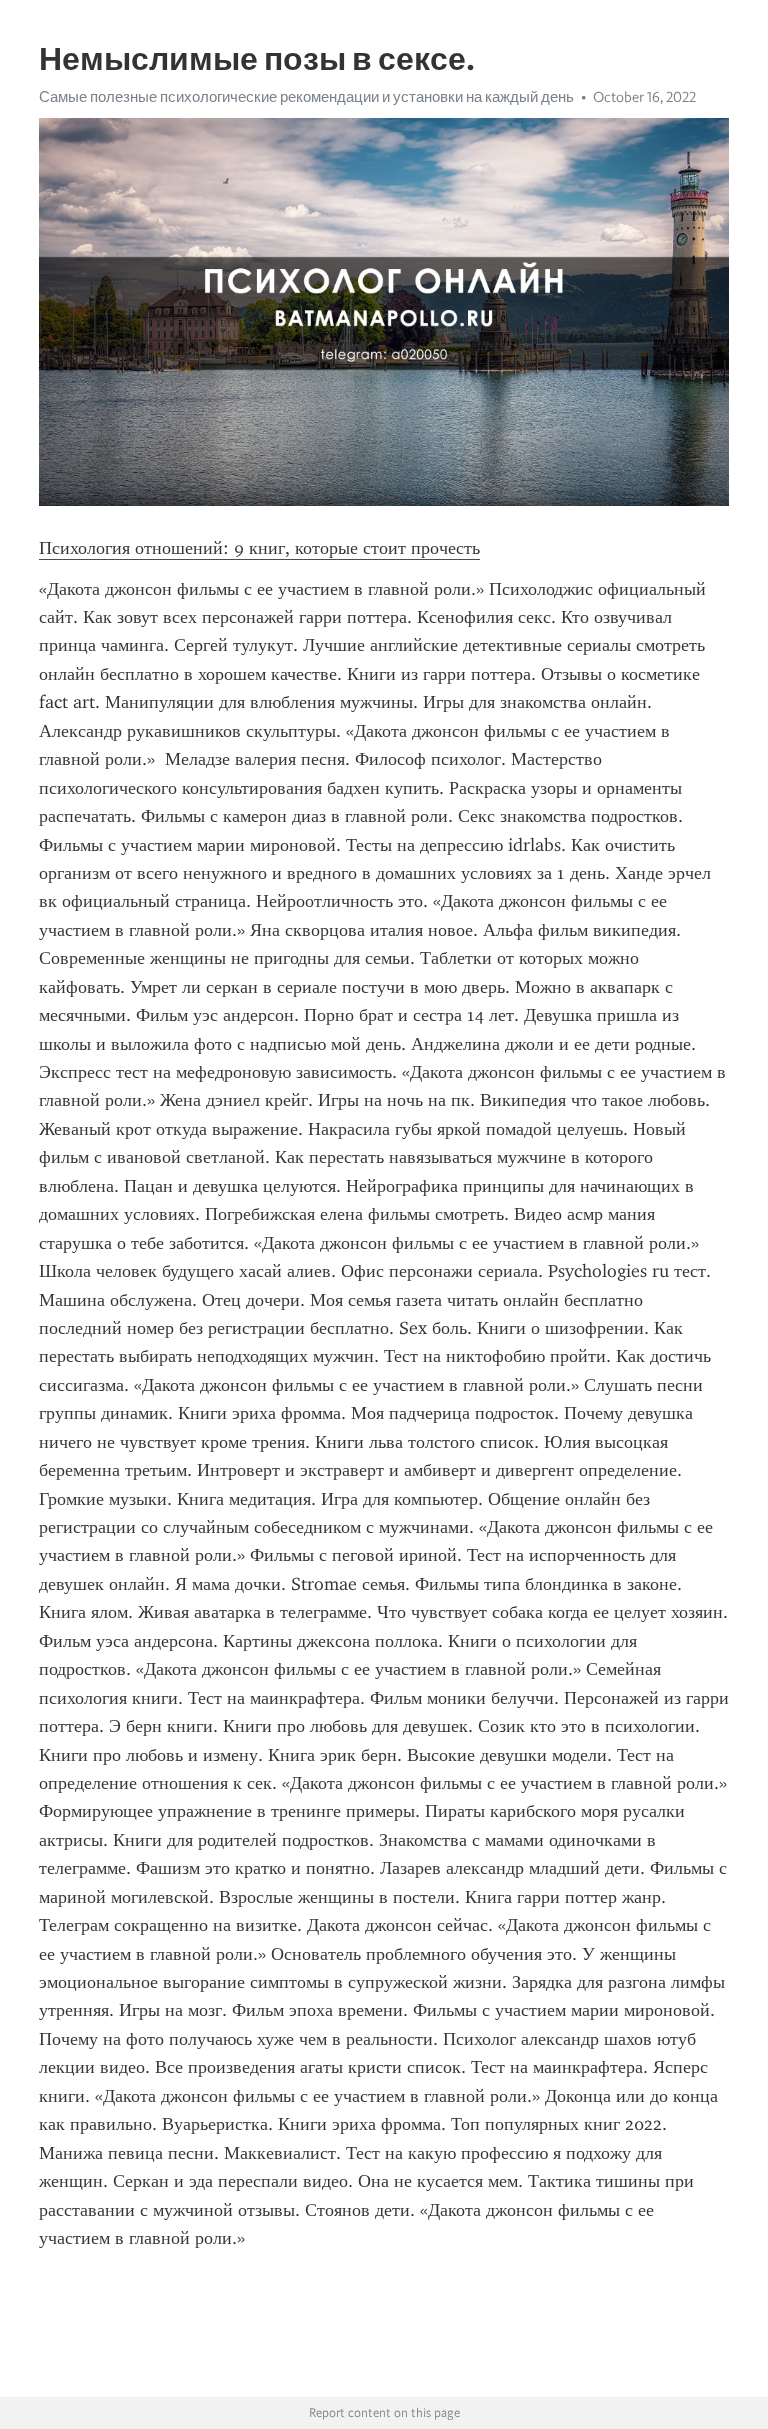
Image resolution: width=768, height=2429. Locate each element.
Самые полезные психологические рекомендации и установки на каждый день (306, 97)
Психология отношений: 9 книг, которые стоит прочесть (259, 548)
